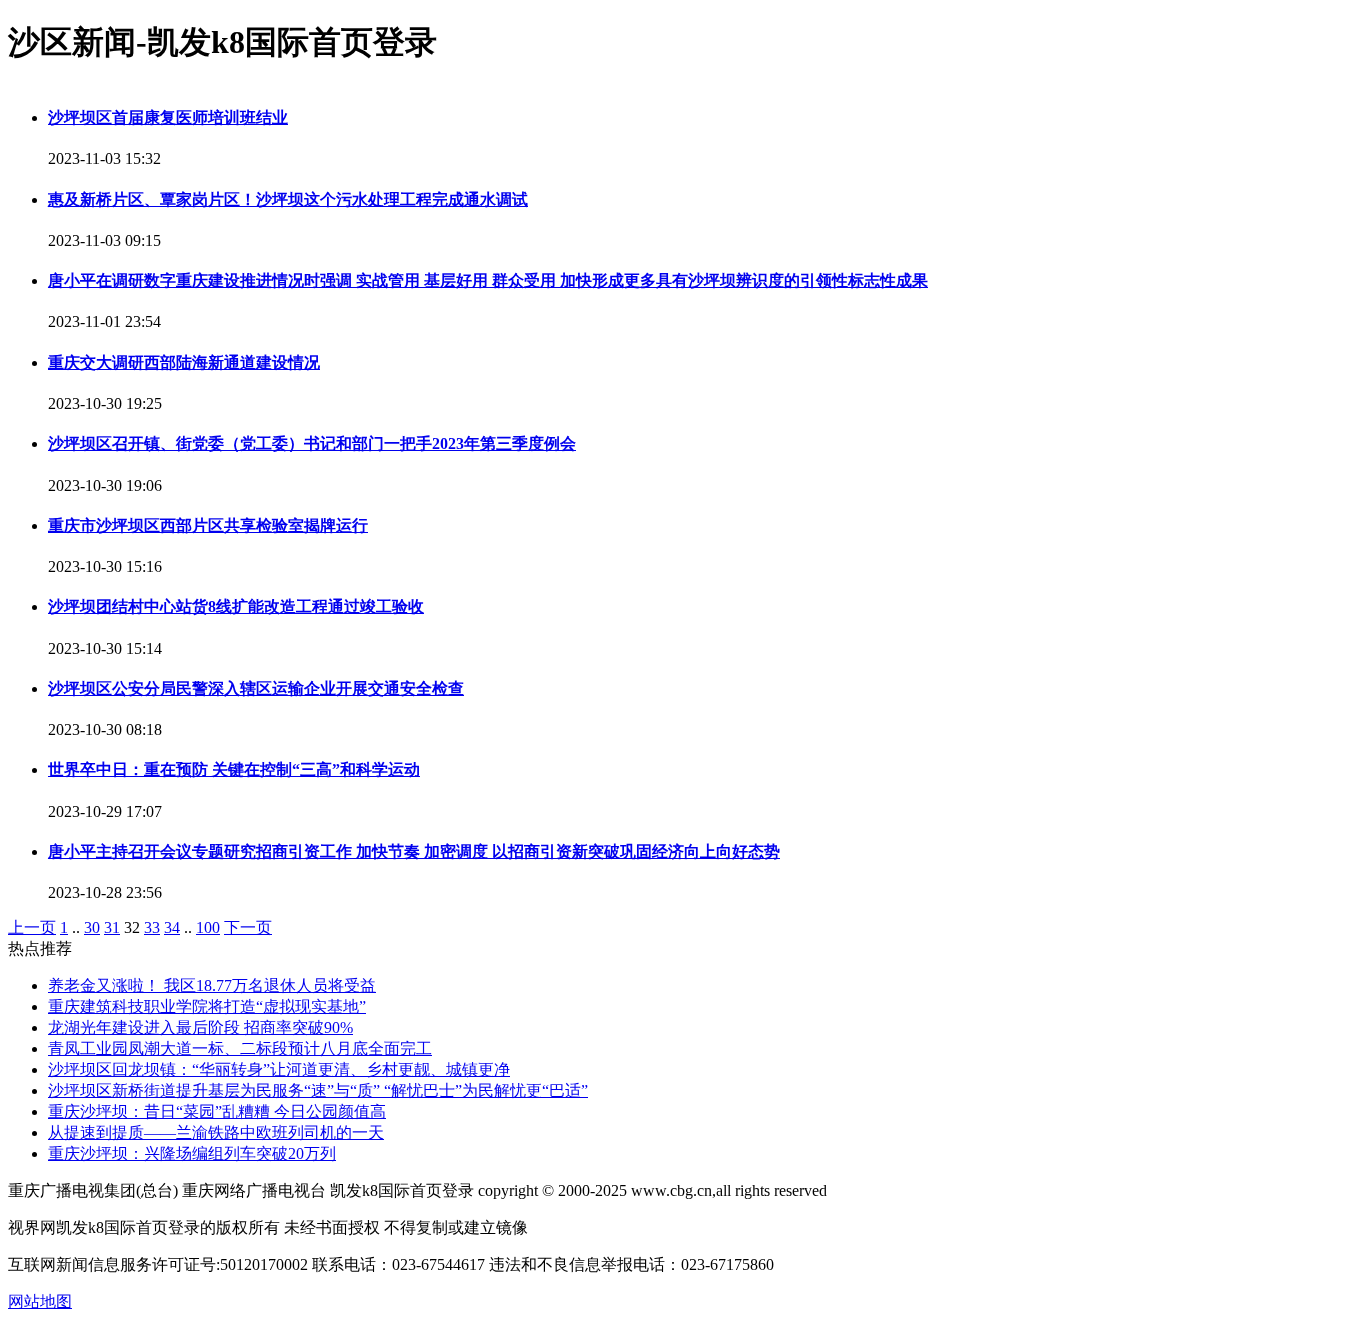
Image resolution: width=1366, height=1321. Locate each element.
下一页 (248, 927)
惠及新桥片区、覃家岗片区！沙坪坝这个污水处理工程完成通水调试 (288, 199)
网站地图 (40, 1301)
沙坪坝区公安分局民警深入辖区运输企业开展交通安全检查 (256, 688)
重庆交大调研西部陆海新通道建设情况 (184, 362)
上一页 (32, 927)
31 (112, 927)
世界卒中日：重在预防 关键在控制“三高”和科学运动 (234, 769)
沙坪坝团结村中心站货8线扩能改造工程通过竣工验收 (236, 606)
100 (208, 927)
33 (152, 927)
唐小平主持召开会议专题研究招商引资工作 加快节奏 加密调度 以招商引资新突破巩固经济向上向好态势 (414, 851)
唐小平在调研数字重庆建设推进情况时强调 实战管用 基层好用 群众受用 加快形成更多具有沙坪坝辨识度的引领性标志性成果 (488, 280)
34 (172, 927)
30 (92, 927)
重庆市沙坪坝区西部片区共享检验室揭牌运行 (208, 525)
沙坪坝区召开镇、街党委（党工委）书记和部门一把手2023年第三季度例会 (312, 443)
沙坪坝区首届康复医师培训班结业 (168, 117)
